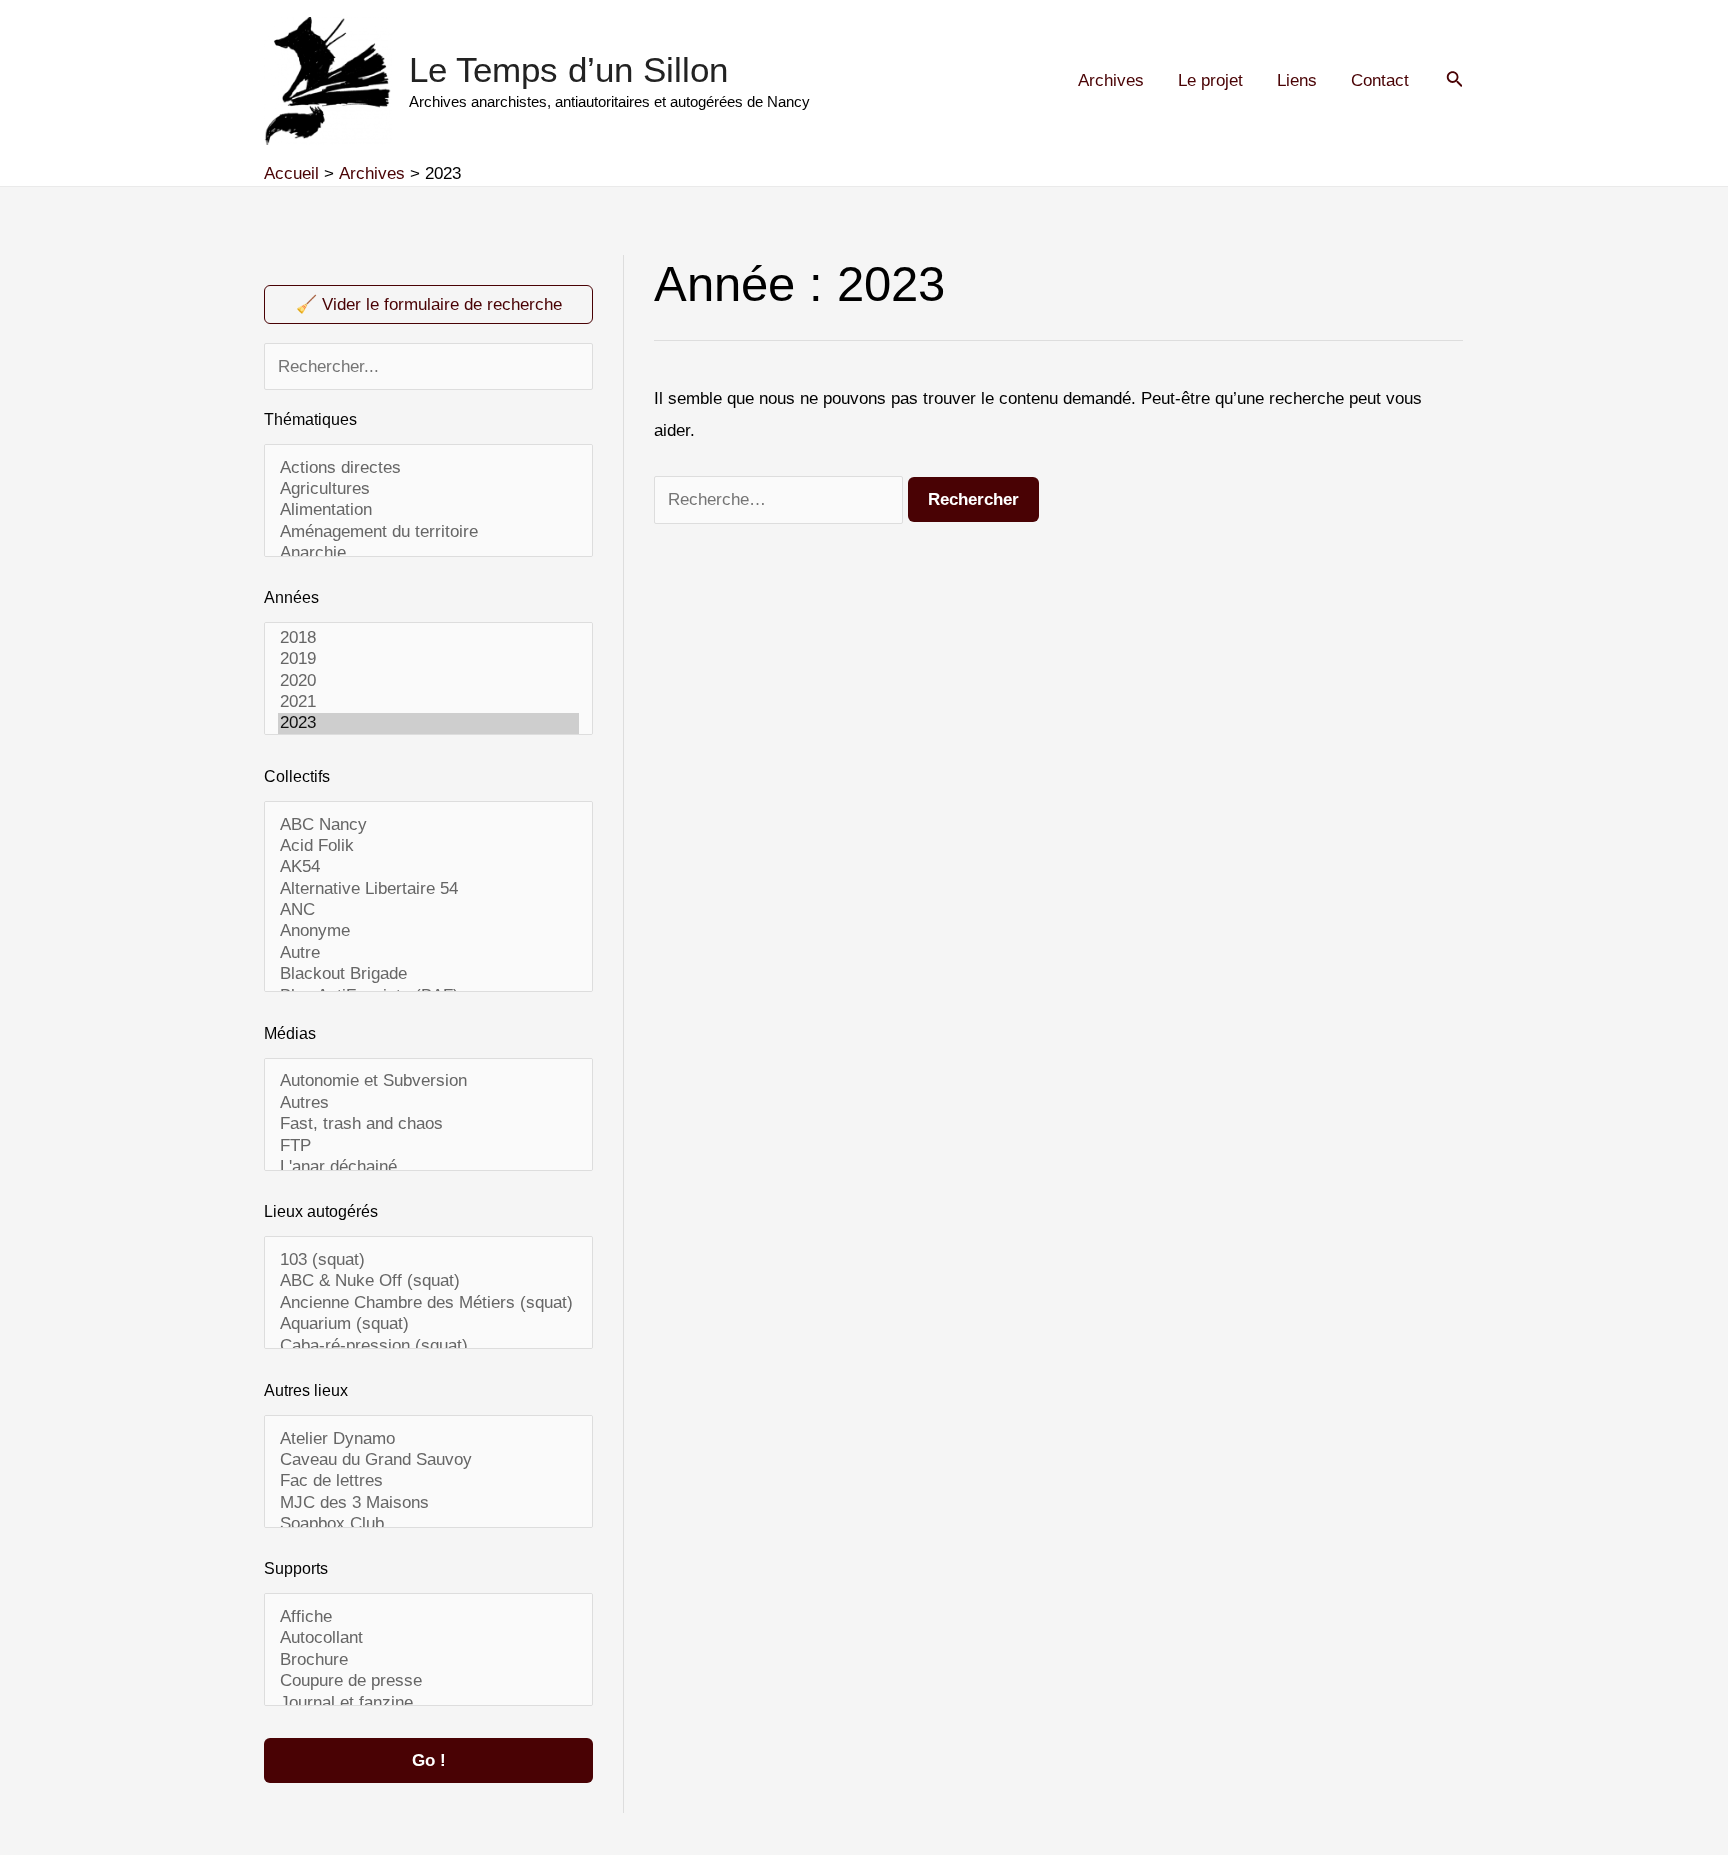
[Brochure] (429, 1660)
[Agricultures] (429, 489)
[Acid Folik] (429, 846)
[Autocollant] (429, 1638)
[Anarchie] (429, 553)
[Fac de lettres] (429, 1481)
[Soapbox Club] (429, 1524)
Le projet (1210, 80)
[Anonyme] (429, 931)
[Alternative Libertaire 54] (429, 889)
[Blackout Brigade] (429, 974)
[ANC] (429, 910)
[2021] (429, 702)
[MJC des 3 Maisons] (429, 1503)
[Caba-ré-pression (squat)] (429, 1346)
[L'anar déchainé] (429, 1167)
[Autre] (429, 953)
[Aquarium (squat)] (429, 1324)
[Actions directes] (429, 468)
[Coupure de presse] (429, 1681)
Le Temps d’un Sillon (568, 69)
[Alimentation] (429, 510)
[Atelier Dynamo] (429, 1439)
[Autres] (429, 1103)
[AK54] (429, 867)
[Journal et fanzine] (429, 1703)
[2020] (429, 681)
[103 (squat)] (429, 1260)
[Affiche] (429, 1617)
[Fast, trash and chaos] (429, 1124)
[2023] (429, 723)
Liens (1297, 80)
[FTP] (429, 1146)
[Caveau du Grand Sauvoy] (429, 1460)
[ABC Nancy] (429, 825)
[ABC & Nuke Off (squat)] (429, 1281)
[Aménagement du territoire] (429, 532)
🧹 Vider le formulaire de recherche (429, 304)
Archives (1111, 80)
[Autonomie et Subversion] (429, 1081)
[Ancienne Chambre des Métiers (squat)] (429, 1303)
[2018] (429, 638)
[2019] (429, 659)
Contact (1380, 80)
